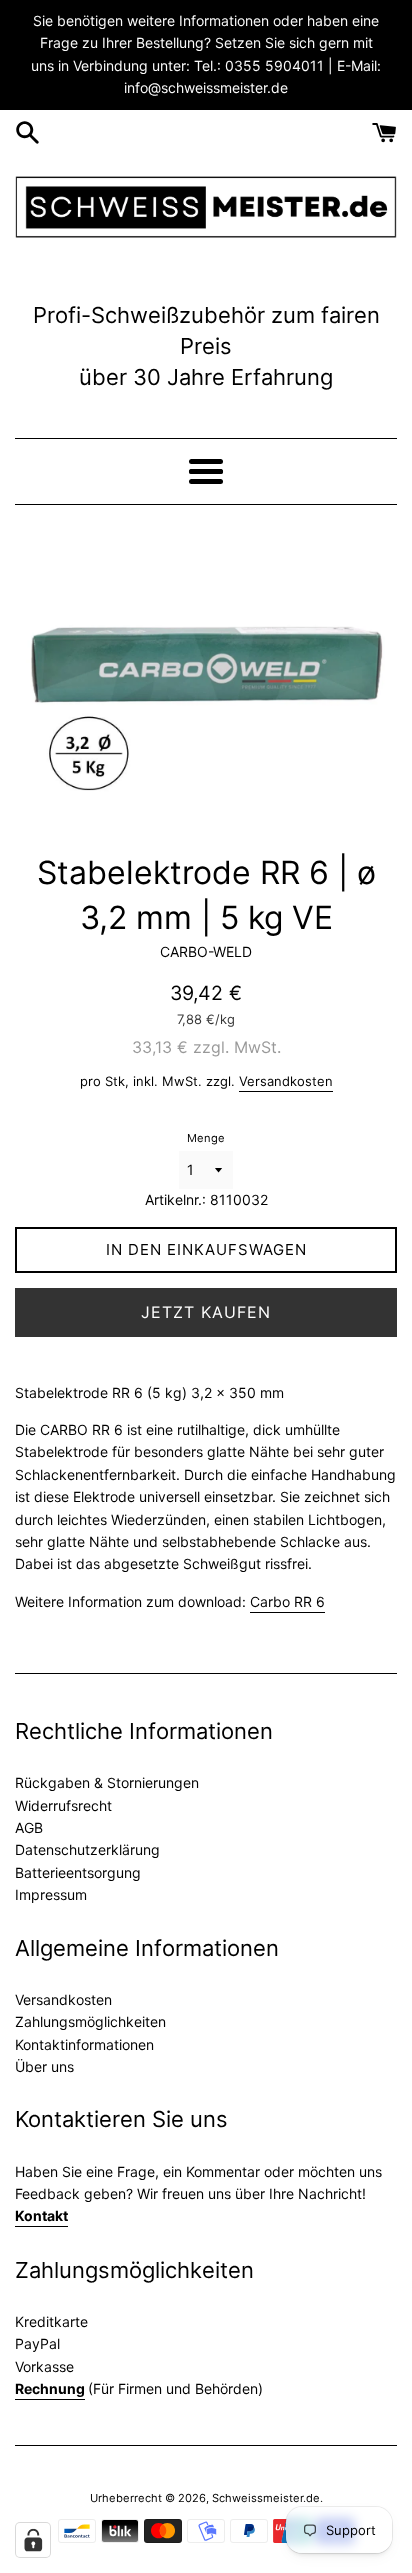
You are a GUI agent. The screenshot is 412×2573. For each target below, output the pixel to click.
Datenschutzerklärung (87, 1849)
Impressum (51, 1894)
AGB (29, 1827)
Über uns (44, 2066)
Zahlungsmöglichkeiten (90, 2021)
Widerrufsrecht (63, 1805)
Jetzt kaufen (206, 1312)
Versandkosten (286, 1081)
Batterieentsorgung (78, 1872)
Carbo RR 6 (287, 1601)
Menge (206, 1138)
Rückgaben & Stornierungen (107, 1782)
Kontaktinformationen (84, 2044)
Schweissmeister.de (266, 2498)
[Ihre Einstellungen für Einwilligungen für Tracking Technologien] (33, 2540)
